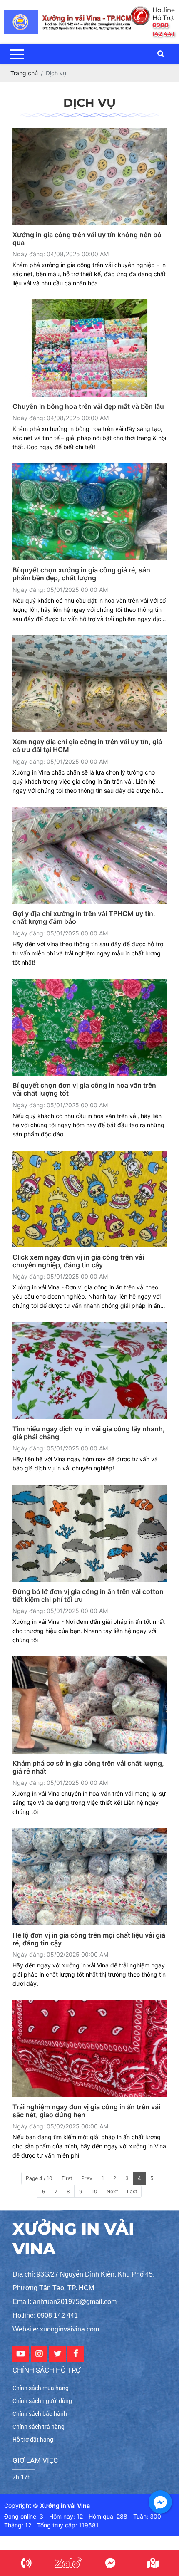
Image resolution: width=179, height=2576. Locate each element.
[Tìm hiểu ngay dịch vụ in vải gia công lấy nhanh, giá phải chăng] (89, 1371)
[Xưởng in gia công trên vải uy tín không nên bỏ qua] (89, 176)
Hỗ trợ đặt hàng (33, 2440)
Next (112, 2191)
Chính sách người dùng (42, 2401)
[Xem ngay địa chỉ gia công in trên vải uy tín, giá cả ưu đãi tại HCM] (89, 684)
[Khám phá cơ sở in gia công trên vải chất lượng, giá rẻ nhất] (89, 1705)
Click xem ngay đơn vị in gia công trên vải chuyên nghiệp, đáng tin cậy (78, 1261)
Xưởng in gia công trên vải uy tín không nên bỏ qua (87, 239)
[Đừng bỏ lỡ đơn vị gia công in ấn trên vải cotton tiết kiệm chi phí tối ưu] (89, 1533)
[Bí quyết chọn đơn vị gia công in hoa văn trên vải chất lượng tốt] (89, 1027)
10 (94, 2191)
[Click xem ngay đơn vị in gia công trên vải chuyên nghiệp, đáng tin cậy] (89, 1199)
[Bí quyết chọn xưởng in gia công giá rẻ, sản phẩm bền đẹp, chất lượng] (89, 512)
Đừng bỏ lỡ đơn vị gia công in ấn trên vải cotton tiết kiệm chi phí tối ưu (88, 1596)
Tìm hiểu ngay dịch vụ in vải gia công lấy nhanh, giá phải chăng (89, 1433)
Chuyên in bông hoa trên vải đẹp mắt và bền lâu (88, 407)
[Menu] (17, 54)
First (67, 2178)
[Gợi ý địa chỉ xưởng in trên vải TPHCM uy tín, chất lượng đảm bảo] (89, 856)
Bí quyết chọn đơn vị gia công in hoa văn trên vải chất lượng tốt (84, 1089)
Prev (87, 2178)
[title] (68, 2563)
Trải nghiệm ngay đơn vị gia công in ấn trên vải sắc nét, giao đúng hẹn (86, 2111)
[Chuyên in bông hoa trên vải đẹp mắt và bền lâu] (89, 348)
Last (132, 2191)
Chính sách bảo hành (40, 2414)
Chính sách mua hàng (41, 2388)
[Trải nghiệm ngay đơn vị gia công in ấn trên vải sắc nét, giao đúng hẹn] (89, 2049)
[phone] (26, 2563)
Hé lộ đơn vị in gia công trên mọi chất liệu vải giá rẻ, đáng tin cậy (89, 1939)
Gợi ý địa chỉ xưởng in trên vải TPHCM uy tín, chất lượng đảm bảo (84, 918)
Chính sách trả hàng (39, 2427)
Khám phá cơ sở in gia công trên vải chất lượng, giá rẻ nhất (88, 1767)
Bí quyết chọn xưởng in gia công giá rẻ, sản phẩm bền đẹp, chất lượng (81, 574)
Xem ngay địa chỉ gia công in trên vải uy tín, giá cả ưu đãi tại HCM (87, 746)
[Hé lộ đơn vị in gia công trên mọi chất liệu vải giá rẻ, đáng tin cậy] (89, 1877)
